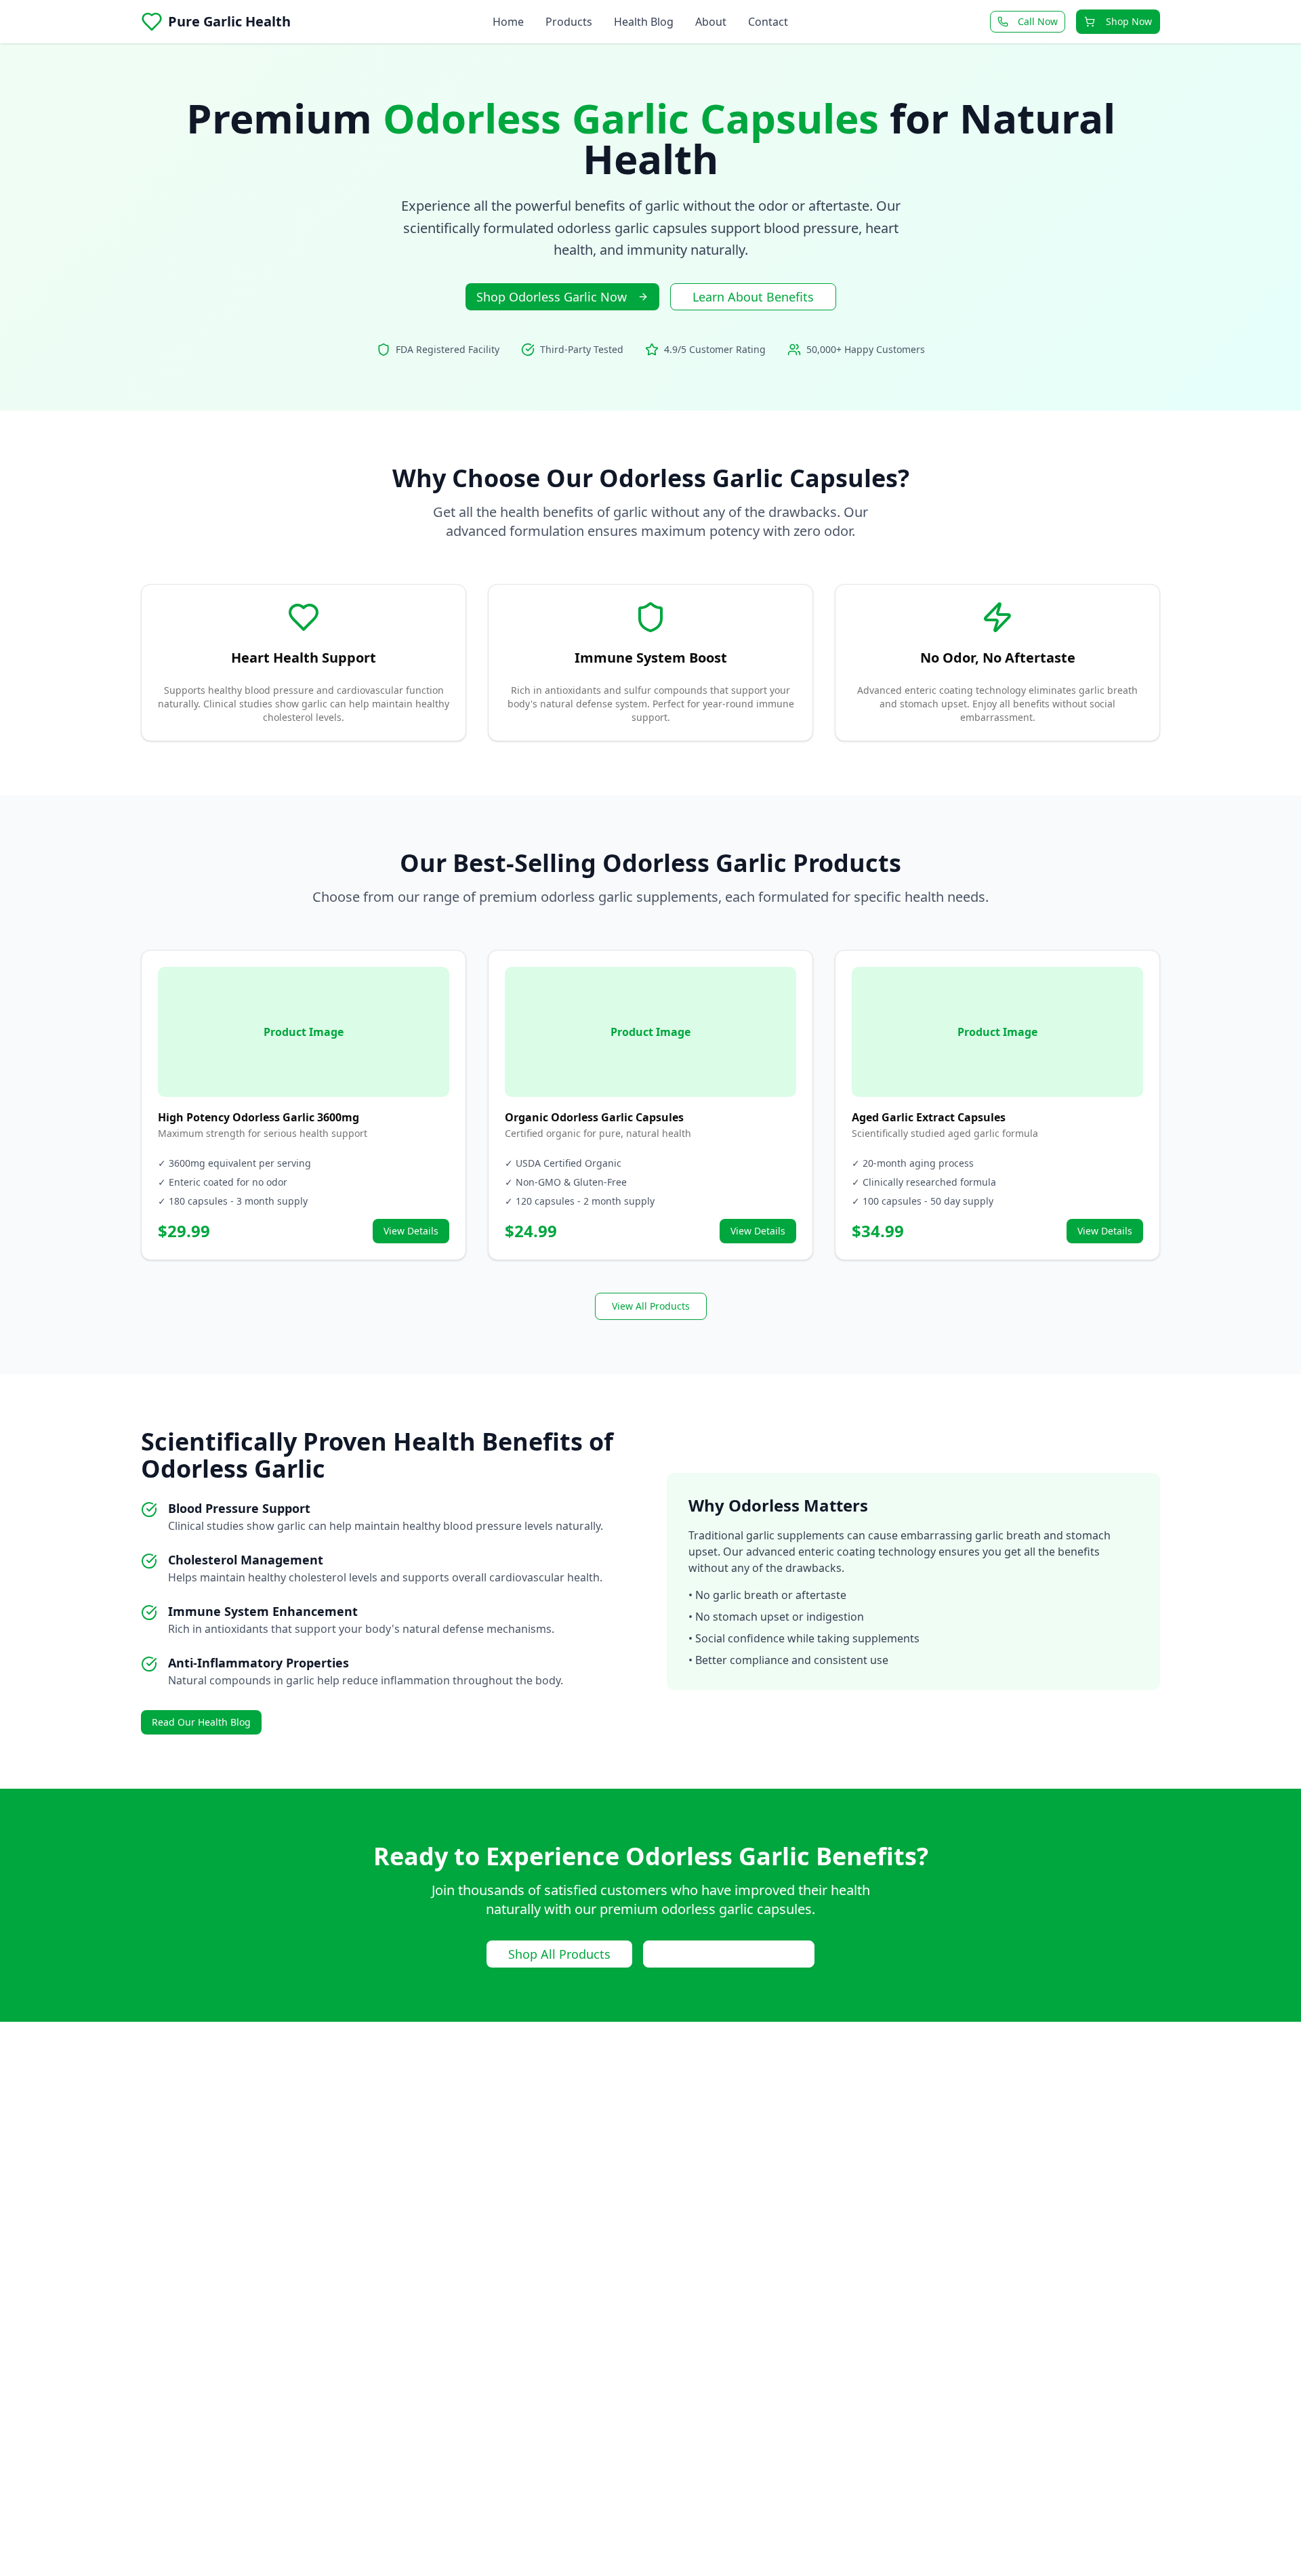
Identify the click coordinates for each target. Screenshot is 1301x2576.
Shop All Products (559, 1954)
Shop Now (1129, 21)
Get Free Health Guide (729, 1954)
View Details (411, 1231)
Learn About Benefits (753, 297)
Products (569, 22)
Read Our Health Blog (201, 1722)
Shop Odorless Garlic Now (552, 297)
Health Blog (644, 22)
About (711, 22)
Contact (768, 22)
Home (508, 22)
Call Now (1038, 21)
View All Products (651, 1306)
